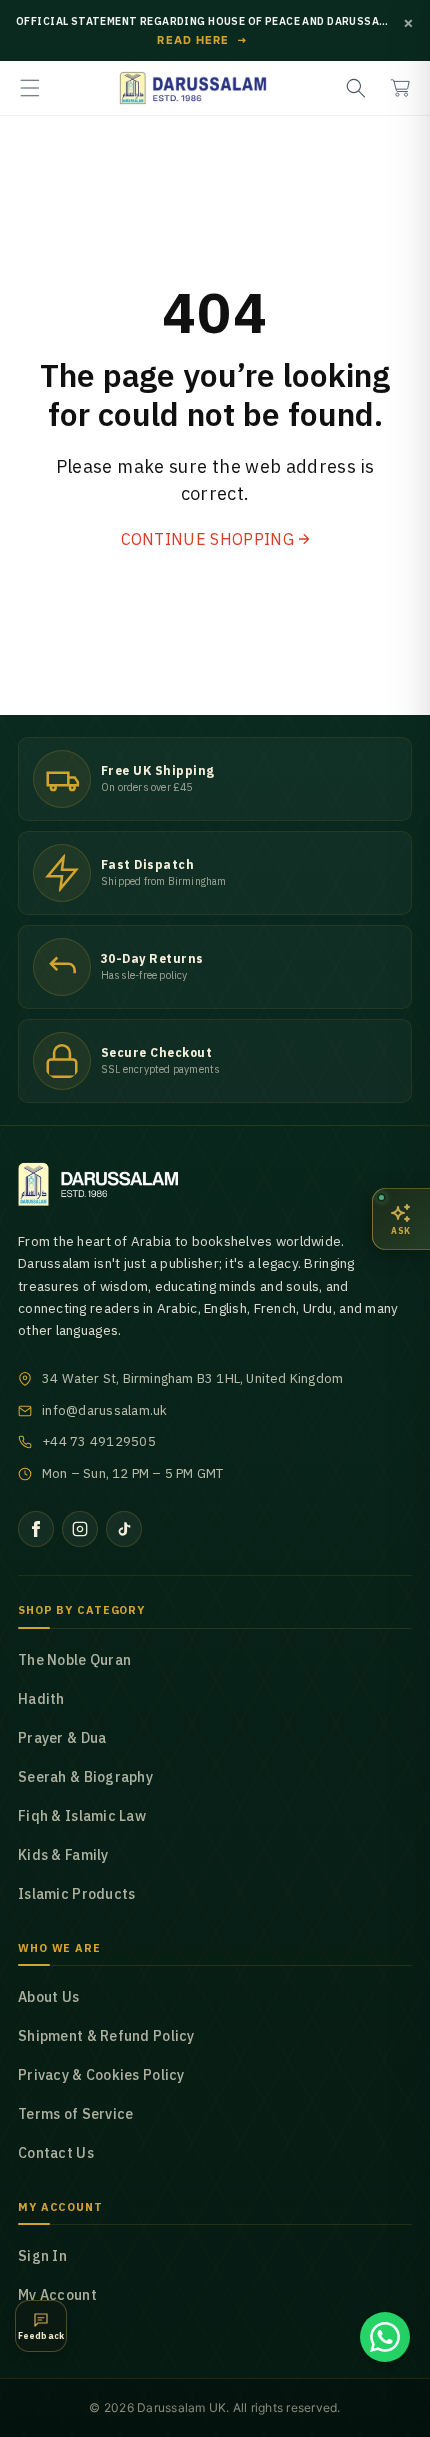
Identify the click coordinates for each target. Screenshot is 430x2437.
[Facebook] (36, 1529)
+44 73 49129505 (99, 1441)
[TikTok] (124, 1529)
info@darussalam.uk (105, 1410)
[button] (30, 88)
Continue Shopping (207, 539)
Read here (202, 41)
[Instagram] (80, 1529)
